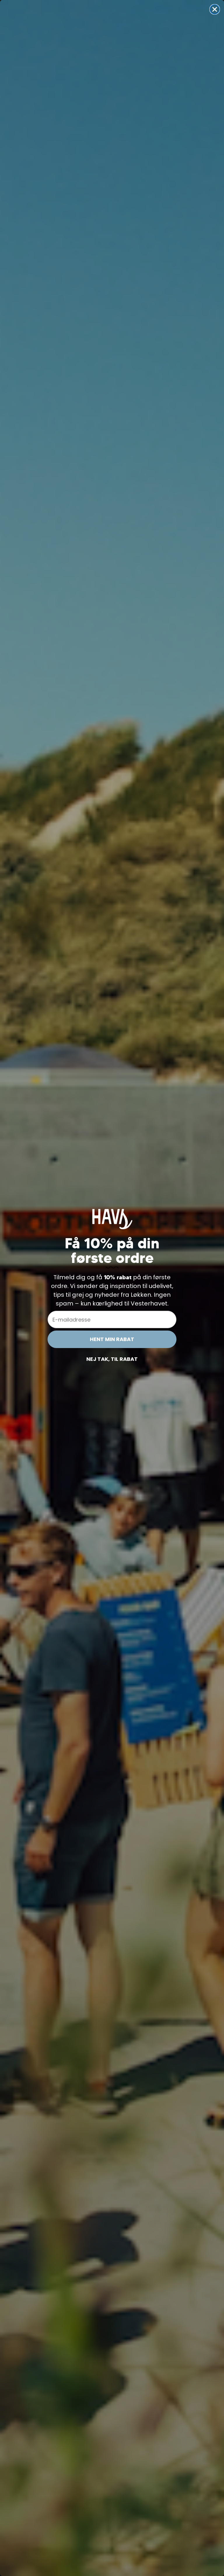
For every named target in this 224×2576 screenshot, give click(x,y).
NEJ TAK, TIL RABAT (112, 1359)
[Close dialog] (215, 9)
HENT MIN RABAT (112, 1339)
